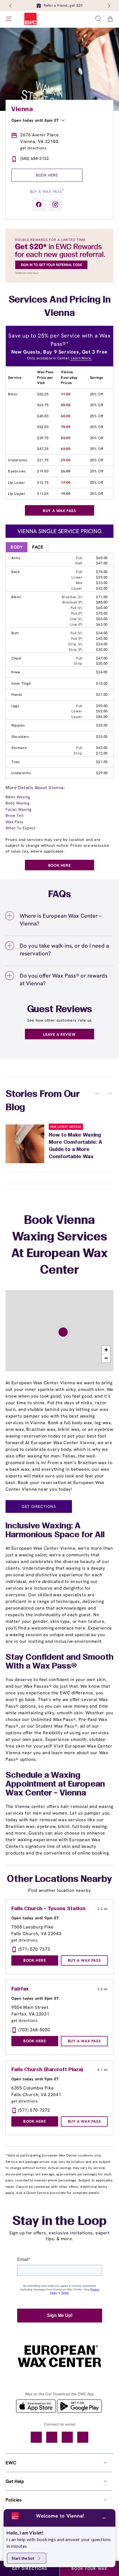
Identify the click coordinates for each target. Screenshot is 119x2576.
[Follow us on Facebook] (39, 204)
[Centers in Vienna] (63, 1333)
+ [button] (106, 1350)
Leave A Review (59, 1034)
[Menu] (9, 19)
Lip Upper (17, 494)
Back (16, 572)
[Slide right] (108, 6)
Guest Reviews (60, 1010)
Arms (16, 558)
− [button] (106, 1358)
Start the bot (23, 2558)
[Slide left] (11, 6)
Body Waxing (18, 803)
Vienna (22, 109)
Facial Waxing (19, 809)
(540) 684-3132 (34, 158)
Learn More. (81, 358)
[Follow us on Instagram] (55, 204)
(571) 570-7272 (34, 2110)
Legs (15, 706)
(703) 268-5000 (34, 2030)
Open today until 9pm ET (35, 1918)
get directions (33, 148)
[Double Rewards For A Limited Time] (59, 281)
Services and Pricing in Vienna (60, 307)
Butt (15, 633)
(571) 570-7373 (34, 1949)
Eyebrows (17, 471)
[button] (98, 19)
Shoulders (20, 737)
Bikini (13, 394)
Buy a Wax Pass (47, 191)
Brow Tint (15, 815)
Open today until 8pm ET (35, 120)
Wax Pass (15, 822)
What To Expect (20, 828)
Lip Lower (16, 483)
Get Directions (39, 1506)
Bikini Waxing (18, 797)
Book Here (47, 175)
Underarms (18, 460)
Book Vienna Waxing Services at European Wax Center (59, 1246)
